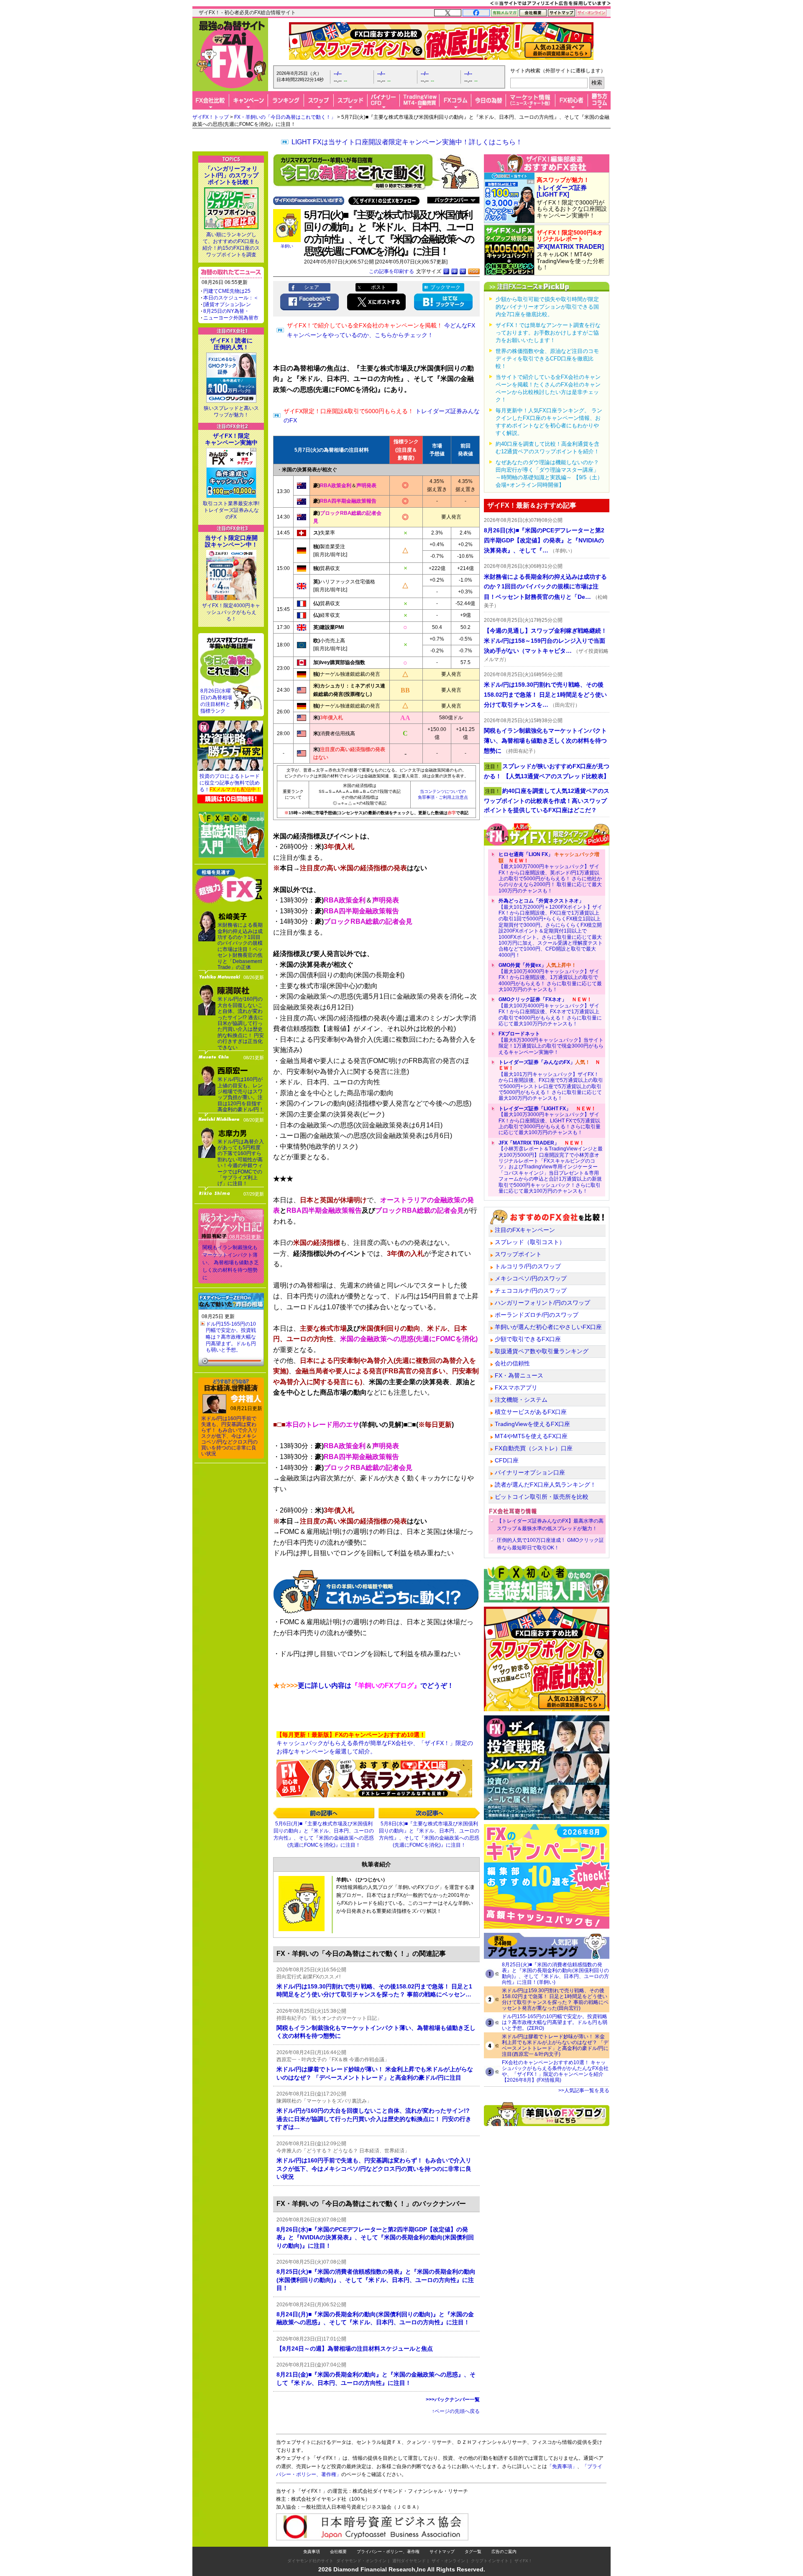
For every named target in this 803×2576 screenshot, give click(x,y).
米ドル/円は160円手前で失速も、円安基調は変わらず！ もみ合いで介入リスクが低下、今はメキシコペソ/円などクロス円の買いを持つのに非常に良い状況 (229, 1436)
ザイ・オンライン (448, 2561)
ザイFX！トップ (211, 117)
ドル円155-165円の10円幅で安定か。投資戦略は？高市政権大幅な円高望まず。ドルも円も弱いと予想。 (231, 1337)
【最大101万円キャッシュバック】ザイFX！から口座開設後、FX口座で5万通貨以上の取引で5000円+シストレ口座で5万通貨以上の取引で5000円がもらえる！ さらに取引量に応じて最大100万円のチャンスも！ (551, 1080)
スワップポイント (518, 1254)
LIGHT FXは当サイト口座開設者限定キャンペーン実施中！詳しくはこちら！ (407, 142)
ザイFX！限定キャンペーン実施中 (231, 439)
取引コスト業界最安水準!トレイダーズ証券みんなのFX (231, 510)
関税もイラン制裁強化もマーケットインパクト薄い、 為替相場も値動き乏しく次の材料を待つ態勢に (231, 1262)
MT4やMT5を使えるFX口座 (531, 1436)
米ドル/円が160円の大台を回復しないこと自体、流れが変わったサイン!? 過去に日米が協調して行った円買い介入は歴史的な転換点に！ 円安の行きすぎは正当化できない (241, 1023)
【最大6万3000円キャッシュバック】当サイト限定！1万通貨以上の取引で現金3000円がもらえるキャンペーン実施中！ (551, 1043)
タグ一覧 (473, 2552)
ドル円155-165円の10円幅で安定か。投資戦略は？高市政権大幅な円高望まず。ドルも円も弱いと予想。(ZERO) (555, 2022)
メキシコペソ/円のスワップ (531, 1278)
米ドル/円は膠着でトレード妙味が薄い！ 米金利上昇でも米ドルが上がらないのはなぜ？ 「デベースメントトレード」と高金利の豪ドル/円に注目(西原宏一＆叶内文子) (555, 2045)
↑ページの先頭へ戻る (456, 2411)
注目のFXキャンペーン (525, 1230)
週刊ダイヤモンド (409, 2561)
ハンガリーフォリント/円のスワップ (542, 1303)
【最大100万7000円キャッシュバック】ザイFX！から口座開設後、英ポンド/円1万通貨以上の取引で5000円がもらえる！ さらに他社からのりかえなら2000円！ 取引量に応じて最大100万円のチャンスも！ (550, 872)
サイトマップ (442, 2552)
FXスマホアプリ (516, 1388)
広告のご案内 (504, 2552)
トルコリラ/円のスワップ (528, 1266)
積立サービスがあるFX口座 (531, 1412)
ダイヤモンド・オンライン (361, 2561)
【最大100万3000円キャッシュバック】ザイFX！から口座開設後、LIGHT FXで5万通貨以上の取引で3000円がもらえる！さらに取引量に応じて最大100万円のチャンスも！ (550, 1121)
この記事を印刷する (391, 271)
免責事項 (312, 2552)
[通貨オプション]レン (227, 304)
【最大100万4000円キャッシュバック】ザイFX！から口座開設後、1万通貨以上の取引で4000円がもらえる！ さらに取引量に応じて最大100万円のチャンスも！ (550, 977)
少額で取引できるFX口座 (528, 1339)
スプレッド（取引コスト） (530, 1242)
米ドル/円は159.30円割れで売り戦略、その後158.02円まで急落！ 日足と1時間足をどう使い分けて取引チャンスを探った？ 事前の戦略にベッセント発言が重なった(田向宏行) (555, 1999)
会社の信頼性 (512, 1363)
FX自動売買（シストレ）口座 (534, 1448)
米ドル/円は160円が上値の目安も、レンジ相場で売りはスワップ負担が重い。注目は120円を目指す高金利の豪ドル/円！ (241, 1094)
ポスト (378, 287)
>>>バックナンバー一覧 (453, 2400)
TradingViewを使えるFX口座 (532, 1424)
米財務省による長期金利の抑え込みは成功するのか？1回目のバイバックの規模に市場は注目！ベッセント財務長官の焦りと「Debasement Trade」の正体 (240, 946)
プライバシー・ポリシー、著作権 (388, 2552)
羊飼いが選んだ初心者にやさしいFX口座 (548, 1327)
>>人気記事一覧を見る (584, 2090)
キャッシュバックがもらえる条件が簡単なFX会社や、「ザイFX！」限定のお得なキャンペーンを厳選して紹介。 (375, 1743)
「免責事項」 (562, 2466)
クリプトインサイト (490, 2561)
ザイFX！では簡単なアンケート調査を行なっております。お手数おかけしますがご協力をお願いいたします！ (548, 333)
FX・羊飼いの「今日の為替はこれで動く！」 (285, 117)
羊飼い (287, 246)
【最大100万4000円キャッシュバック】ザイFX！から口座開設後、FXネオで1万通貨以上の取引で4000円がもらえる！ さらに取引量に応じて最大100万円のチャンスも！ (550, 1012)
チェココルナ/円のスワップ (531, 1291)
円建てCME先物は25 (227, 291)
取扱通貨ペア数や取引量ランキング (542, 1351)
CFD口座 (507, 1460)
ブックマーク (445, 287)
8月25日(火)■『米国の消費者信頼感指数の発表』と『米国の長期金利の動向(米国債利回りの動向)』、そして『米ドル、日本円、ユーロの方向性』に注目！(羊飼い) (555, 1973)
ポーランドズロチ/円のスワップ (537, 1315)
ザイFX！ (523, 2561)
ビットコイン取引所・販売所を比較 (542, 1497)
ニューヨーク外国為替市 (231, 318)
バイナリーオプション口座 (530, 1472)
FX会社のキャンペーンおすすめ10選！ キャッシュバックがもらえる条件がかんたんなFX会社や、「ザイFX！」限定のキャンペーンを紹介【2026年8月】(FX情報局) (555, 2071)
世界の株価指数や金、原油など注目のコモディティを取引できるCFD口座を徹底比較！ (547, 359)
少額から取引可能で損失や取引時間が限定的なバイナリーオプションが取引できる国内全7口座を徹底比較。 (547, 307)
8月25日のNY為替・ (226, 311)
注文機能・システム (521, 1400)
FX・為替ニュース (519, 1375)
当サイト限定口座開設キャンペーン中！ (231, 541)
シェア (312, 287)
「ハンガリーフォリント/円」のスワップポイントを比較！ (231, 175)
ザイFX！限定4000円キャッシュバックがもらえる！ (231, 612)
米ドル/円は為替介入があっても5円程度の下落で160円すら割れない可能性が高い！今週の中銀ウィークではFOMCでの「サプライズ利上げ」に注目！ (241, 1163)
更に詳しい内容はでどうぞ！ (363, 1685)
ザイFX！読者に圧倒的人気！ (231, 344)
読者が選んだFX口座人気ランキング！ (545, 1485)
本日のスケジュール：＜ (231, 298)
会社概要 (338, 2552)
